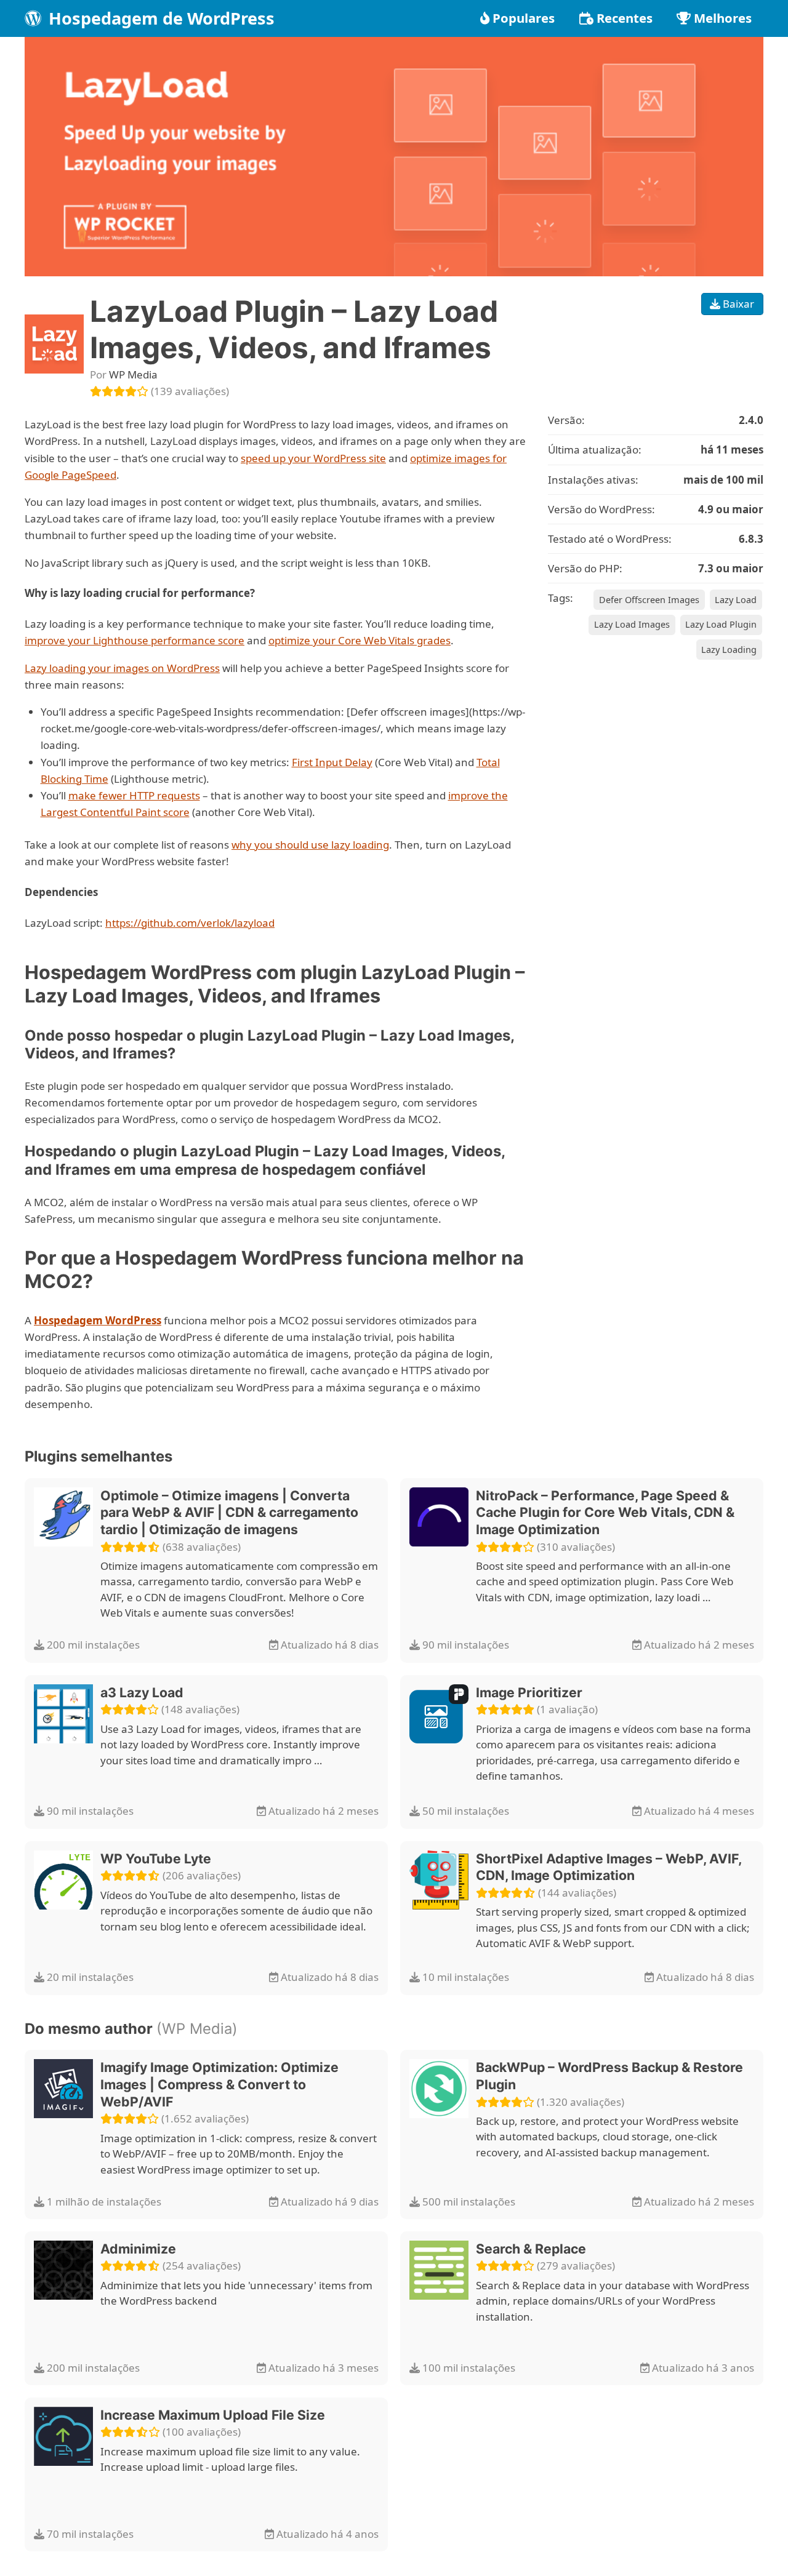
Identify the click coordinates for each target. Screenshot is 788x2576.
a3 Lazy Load (142, 1692)
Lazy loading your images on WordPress (122, 668)
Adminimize (138, 2249)
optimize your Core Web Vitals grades (360, 640)
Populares (524, 18)
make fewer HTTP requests (134, 795)
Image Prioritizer (529, 1692)
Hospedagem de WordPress (159, 18)
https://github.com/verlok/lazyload (190, 923)
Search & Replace (531, 2249)
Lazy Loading (729, 650)
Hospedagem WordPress (98, 1320)
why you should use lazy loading (310, 845)
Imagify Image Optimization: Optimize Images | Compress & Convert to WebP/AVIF (219, 2084)
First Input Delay (332, 762)
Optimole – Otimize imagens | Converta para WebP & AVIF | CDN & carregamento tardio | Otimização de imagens (229, 1512)
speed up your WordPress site (313, 458)
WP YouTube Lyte (156, 1858)
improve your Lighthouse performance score (135, 640)
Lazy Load (736, 600)
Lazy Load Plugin (721, 624)
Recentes (625, 18)
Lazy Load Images (632, 624)
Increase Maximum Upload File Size (213, 2415)
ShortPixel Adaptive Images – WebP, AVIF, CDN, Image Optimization (609, 1867)
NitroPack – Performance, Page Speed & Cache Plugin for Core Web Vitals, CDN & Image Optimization (605, 1512)
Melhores (723, 18)
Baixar (737, 304)
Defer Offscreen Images (649, 600)
